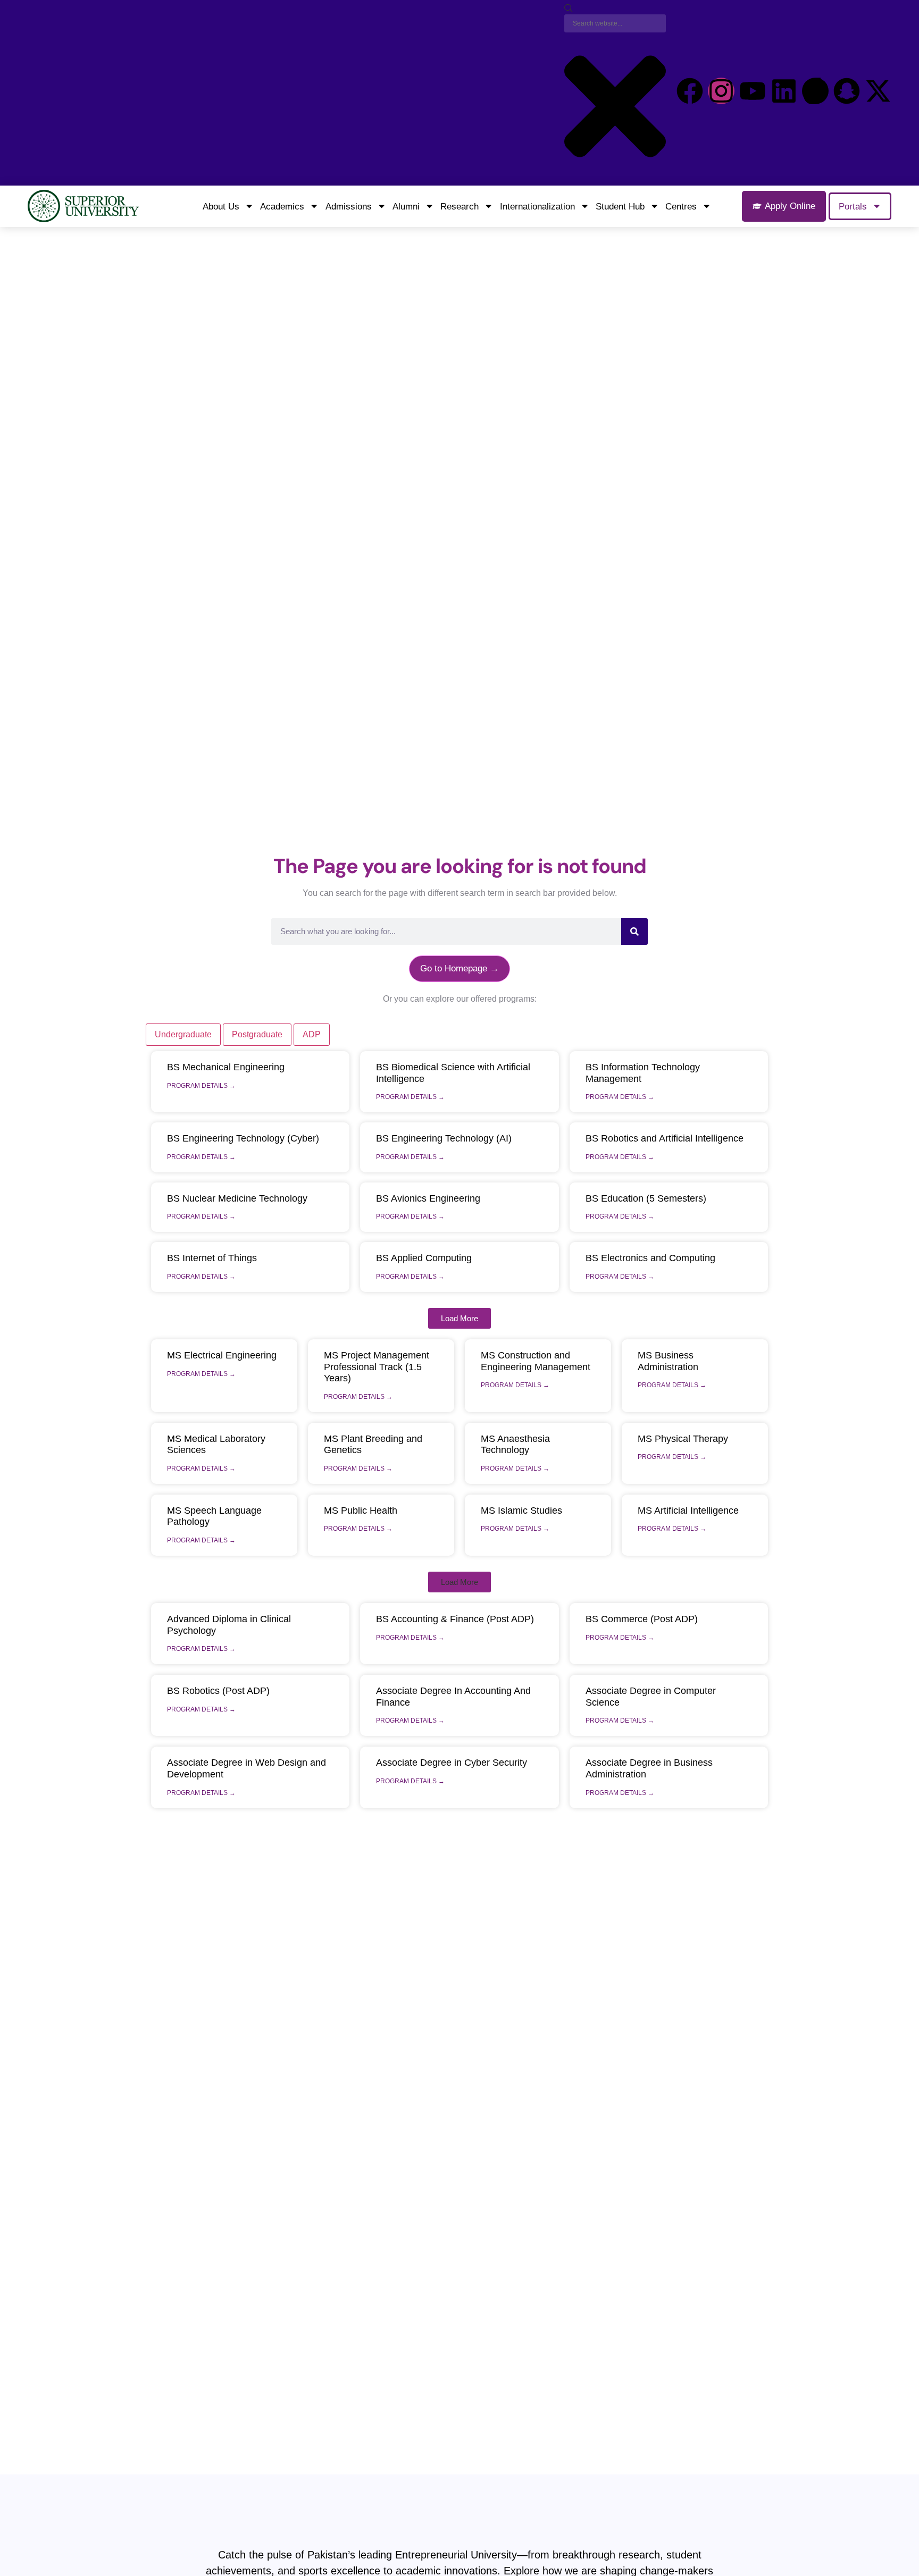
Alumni (406, 206)
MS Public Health (361, 1511)
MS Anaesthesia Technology (515, 1445)
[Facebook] (690, 91)
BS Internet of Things (212, 1258)
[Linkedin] (784, 91)
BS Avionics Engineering (428, 1198)
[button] (459, 1318)
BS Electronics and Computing (650, 1258)
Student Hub (620, 206)
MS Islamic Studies (521, 1511)
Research (459, 206)
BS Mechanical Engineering (226, 1067)
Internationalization (537, 206)
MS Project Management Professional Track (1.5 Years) (377, 1367)
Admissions (349, 206)
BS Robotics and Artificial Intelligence (665, 1138)
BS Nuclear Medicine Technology (237, 1198)
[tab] (183, 1035)
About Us (221, 206)
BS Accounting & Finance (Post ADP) (455, 1619)
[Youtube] (753, 91)
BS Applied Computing (424, 1258)
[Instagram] (721, 91)
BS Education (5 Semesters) (646, 1198)
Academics (282, 206)
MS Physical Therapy (683, 1439)
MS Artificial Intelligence (688, 1511)
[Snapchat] (847, 91)
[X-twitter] (878, 91)
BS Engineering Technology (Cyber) (243, 1138)
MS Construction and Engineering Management (536, 1361)
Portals (853, 206)
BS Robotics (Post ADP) (218, 1691)
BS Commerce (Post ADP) (642, 1619)
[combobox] (615, 23)
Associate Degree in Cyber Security (452, 1763)
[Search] (569, 9)
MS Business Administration (668, 1361)
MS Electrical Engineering (222, 1355)
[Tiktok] (815, 91)
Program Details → (201, 1086)
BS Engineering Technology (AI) (444, 1138)
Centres (681, 206)
